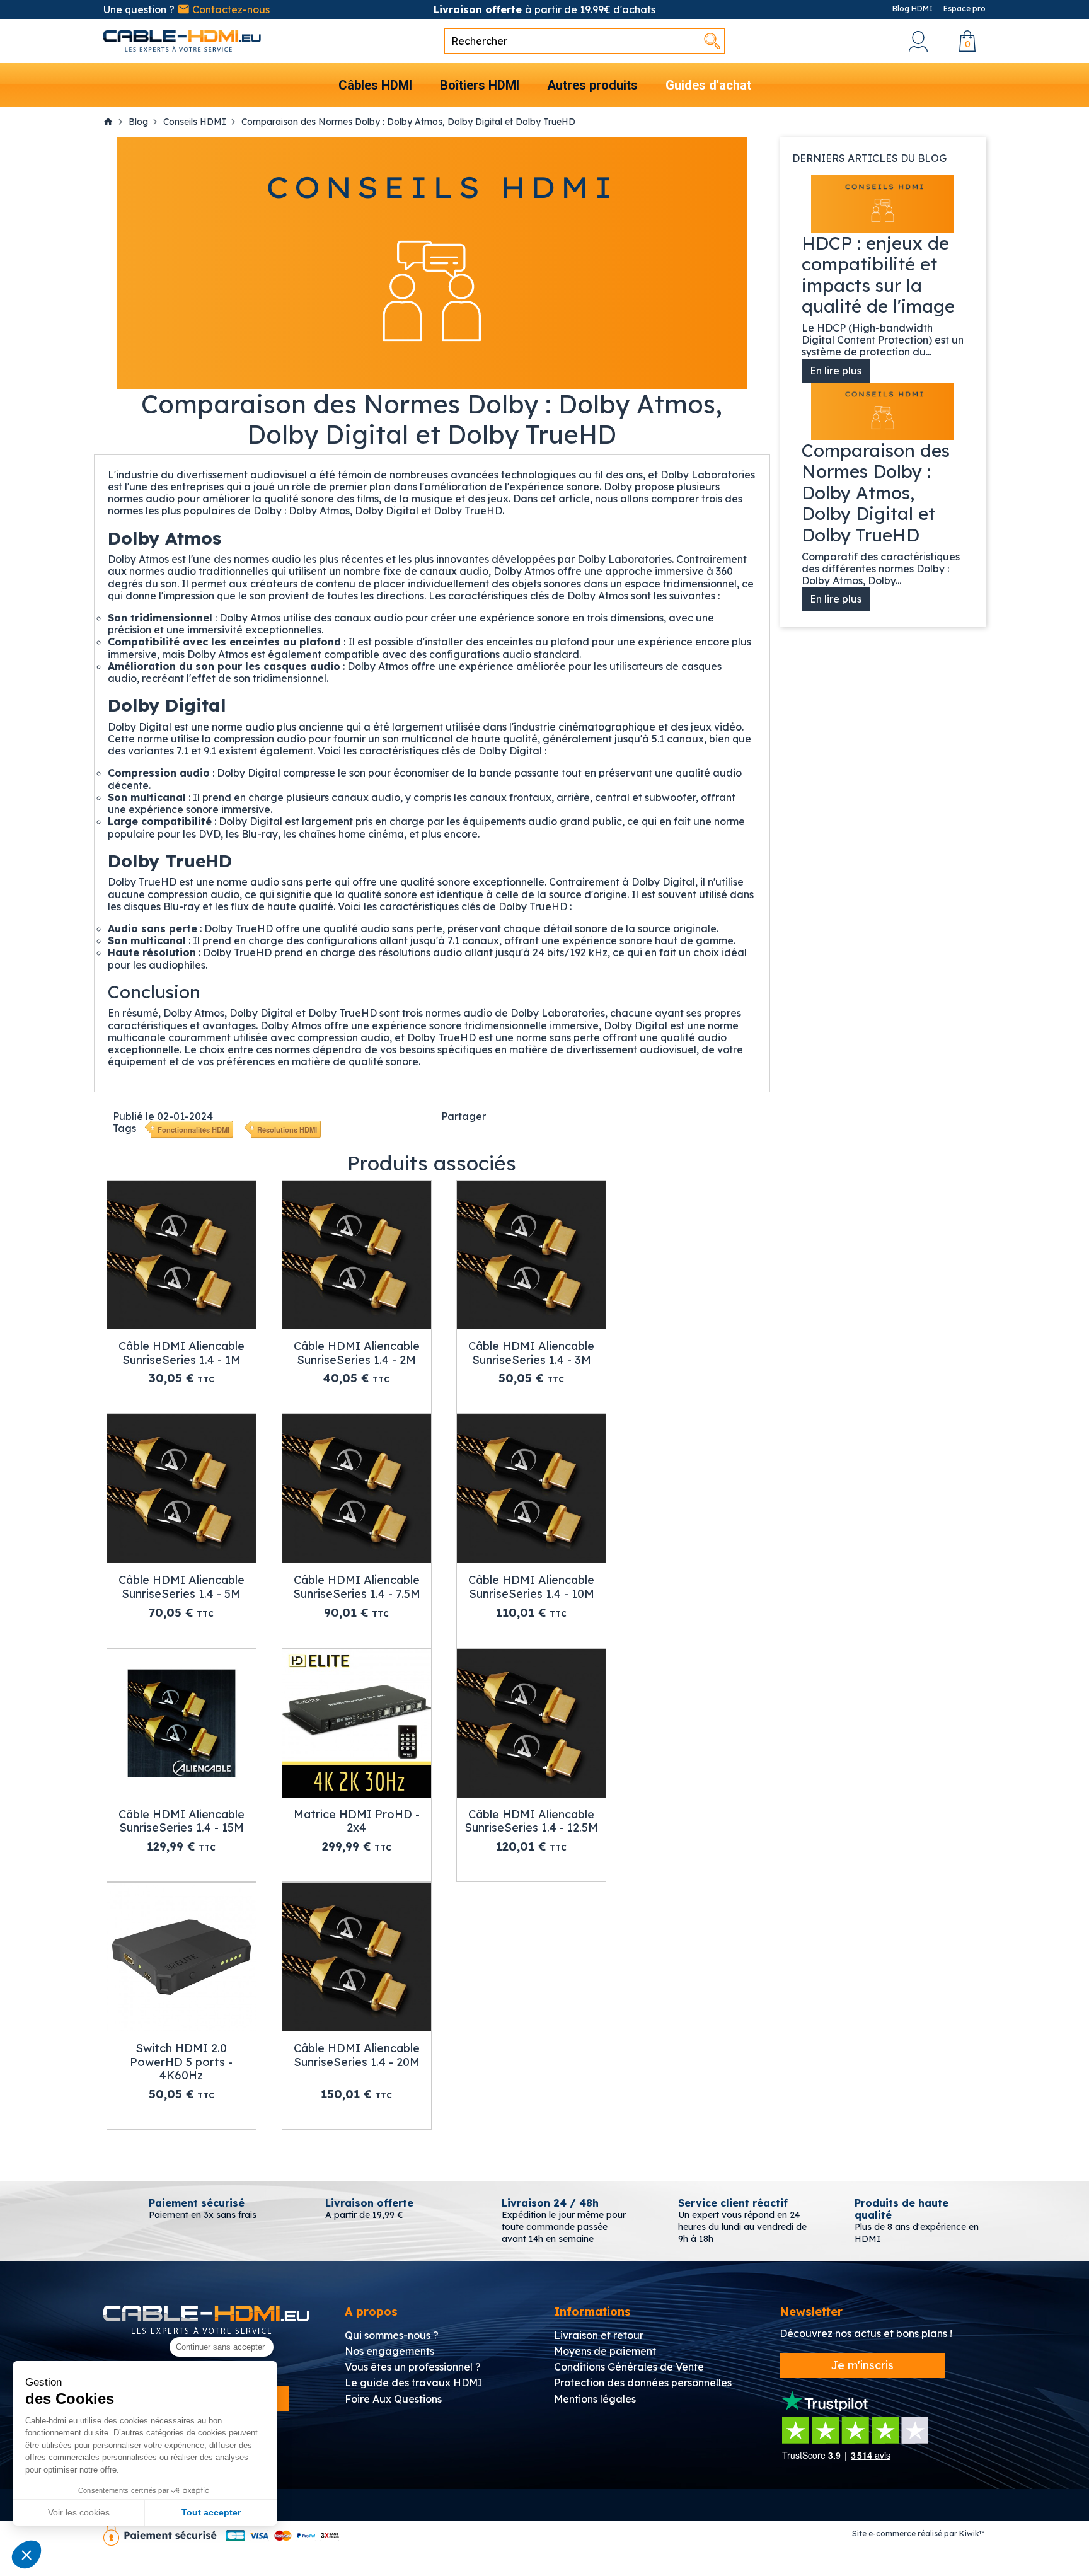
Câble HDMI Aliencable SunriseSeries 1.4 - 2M (357, 1353)
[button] (26, 2555)
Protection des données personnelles (643, 2383)
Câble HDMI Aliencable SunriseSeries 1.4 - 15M (181, 1821)
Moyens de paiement (605, 2351)
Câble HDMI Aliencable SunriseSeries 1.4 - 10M (531, 1587)
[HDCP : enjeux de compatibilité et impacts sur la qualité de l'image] (883, 204)
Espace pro (965, 9)
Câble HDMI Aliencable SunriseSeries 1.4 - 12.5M (531, 1821)
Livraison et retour (599, 2335)
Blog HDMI (913, 9)
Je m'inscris (862, 2365)
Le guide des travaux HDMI (413, 2383)
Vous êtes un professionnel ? (413, 2367)
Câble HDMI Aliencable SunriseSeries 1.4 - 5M (181, 1587)
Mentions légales (595, 2399)
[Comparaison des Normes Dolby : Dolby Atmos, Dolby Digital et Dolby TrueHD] (883, 411)
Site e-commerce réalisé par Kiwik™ (919, 2533)
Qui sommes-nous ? (392, 2335)
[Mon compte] (918, 41)
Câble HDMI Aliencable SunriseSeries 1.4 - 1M (181, 1353)
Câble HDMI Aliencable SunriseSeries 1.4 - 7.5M (357, 1587)
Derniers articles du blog (869, 158)
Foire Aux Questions (393, 2399)
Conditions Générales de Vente (629, 2367)
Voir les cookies (79, 2512)
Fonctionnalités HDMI (193, 1129)
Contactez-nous (230, 9)
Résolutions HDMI (287, 1129)
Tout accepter (211, 2512)
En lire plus (836, 371)
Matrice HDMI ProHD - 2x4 (357, 1821)
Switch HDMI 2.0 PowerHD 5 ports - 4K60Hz (181, 2062)
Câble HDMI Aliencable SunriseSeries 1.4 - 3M (531, 1353)
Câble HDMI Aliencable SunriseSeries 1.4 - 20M (357, 2055)
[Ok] (712, 41)
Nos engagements (389, 2351)
